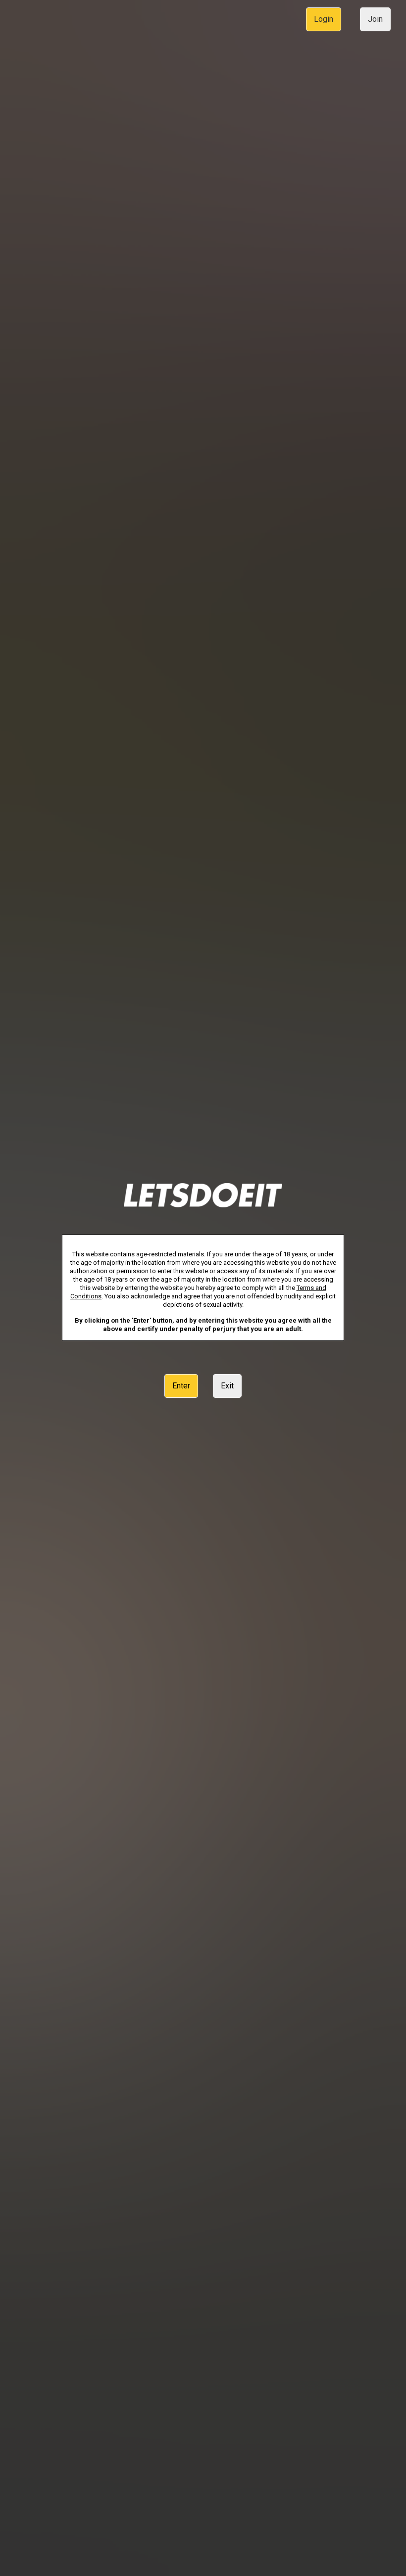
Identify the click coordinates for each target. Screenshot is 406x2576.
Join (375, 19)
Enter (181, 1386)
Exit (227, 1386)
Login (324, 19)
